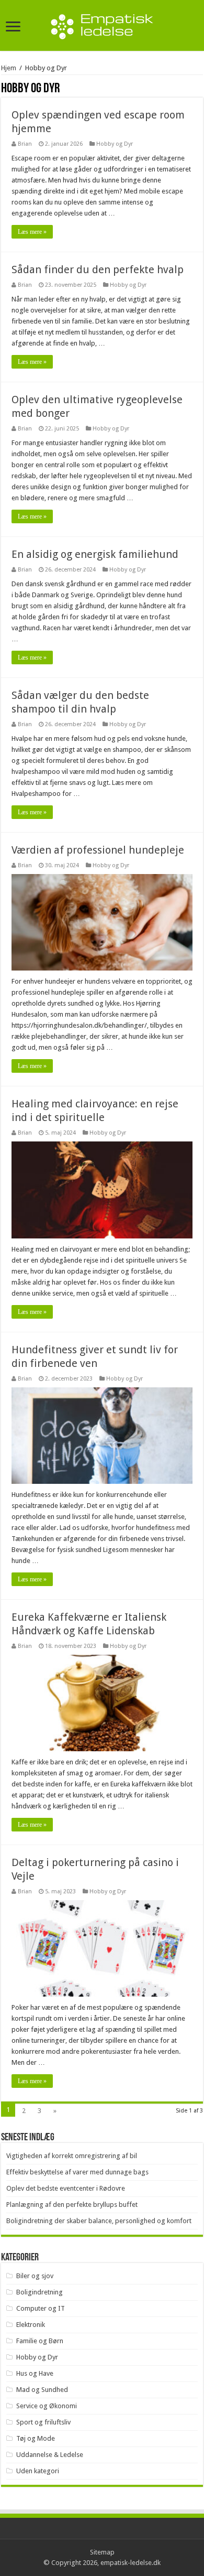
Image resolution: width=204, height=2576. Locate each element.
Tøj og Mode (36, 2438)
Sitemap (102, 2552)
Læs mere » (32, 232)
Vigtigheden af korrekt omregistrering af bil (72, 2156)
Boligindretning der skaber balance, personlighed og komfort (99, 2221)
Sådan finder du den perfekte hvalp (98, 270)
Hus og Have (35, 2373)
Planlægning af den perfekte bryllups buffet (72, 2205)
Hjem (9, 68)
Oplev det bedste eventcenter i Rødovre (66, 2188)
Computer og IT (41, 2308)
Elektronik (31, 2325)
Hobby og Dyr (115, 144)
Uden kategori (38, 2471)
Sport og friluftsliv (43, 2422)
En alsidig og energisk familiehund (95, 554)
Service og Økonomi (47, 2406)
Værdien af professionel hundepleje (98, 850)
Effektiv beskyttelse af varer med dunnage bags (77, 2172)
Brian (25, 144)
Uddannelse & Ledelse (50, 2455)
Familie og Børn (40, 2341)
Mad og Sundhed (42, 2390)
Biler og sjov (35, 2276)
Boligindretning (39, 2292)
